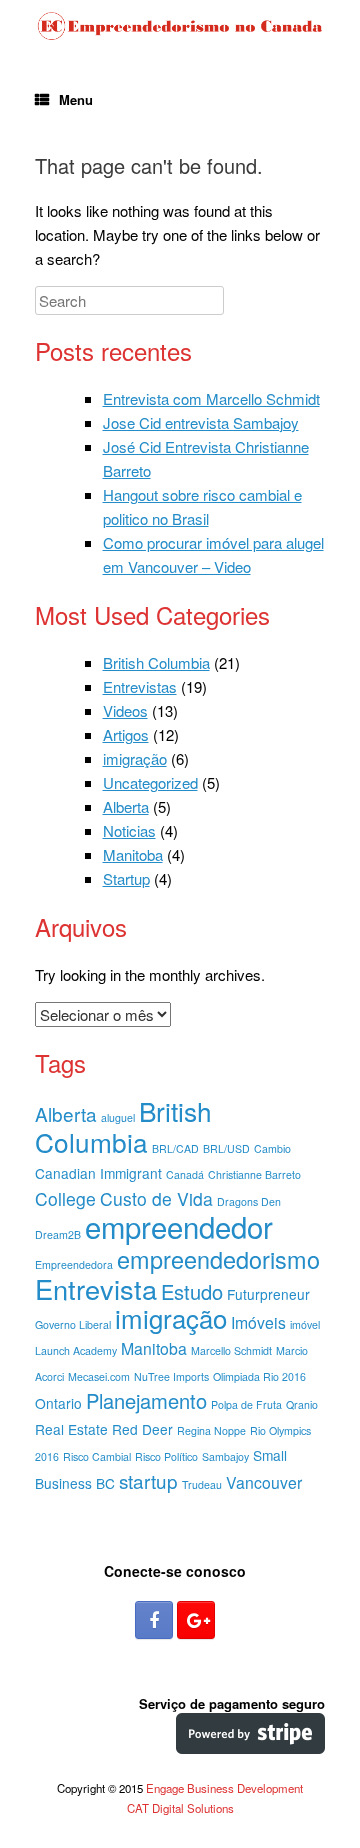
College (65, 1198)
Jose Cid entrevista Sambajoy (201, 422)
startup (148, 1480)
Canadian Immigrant (98, 1173)
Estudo (192, 1291)
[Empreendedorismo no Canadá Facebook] (154, 1620)
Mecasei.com (99, 1376)
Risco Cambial (97, 1456)
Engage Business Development (224, 1788)
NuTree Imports (171, 1376)
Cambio (272, 1148)
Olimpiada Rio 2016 (259, 1376)
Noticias (129, 830)
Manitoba (133, 854)
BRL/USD (226, 1148)
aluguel (118, 1117)
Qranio (302, 1404)
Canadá (185, 1174)
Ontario (58, 1403)
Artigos (126, 734)
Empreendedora (74, 1264)
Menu (76, 99)
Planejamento (146, 1400)
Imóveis (258, 1322)
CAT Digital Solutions (180, 1808)
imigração (135, 758)
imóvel (305, 1324)
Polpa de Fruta (246, 1404)
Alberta (126, 806)
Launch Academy (76, 1350)
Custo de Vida (156, 1198)
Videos (125, 710)
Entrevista (96, 1288)
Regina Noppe (211, 1430)
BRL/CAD (175, 1148)
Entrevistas (140, 686)
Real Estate (71, 1429)
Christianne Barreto (254, 1174)
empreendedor (179, 1226)
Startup (126, 878)
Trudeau (202, 1484)
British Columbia (156, 662)
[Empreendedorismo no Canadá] (180, 26)
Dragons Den (249, 1201)
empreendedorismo (218, 1259)
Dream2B (58, 1234)
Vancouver (264, 1482)
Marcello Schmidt (231, 1350)
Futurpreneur (268, 1294)
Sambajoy (225, 1456)
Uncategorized (150, 782)
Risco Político (166, 1456)
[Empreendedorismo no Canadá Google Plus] (196, 1620)
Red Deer (142, 1429)
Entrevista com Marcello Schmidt (211, 398)
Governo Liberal (73, 1324)
